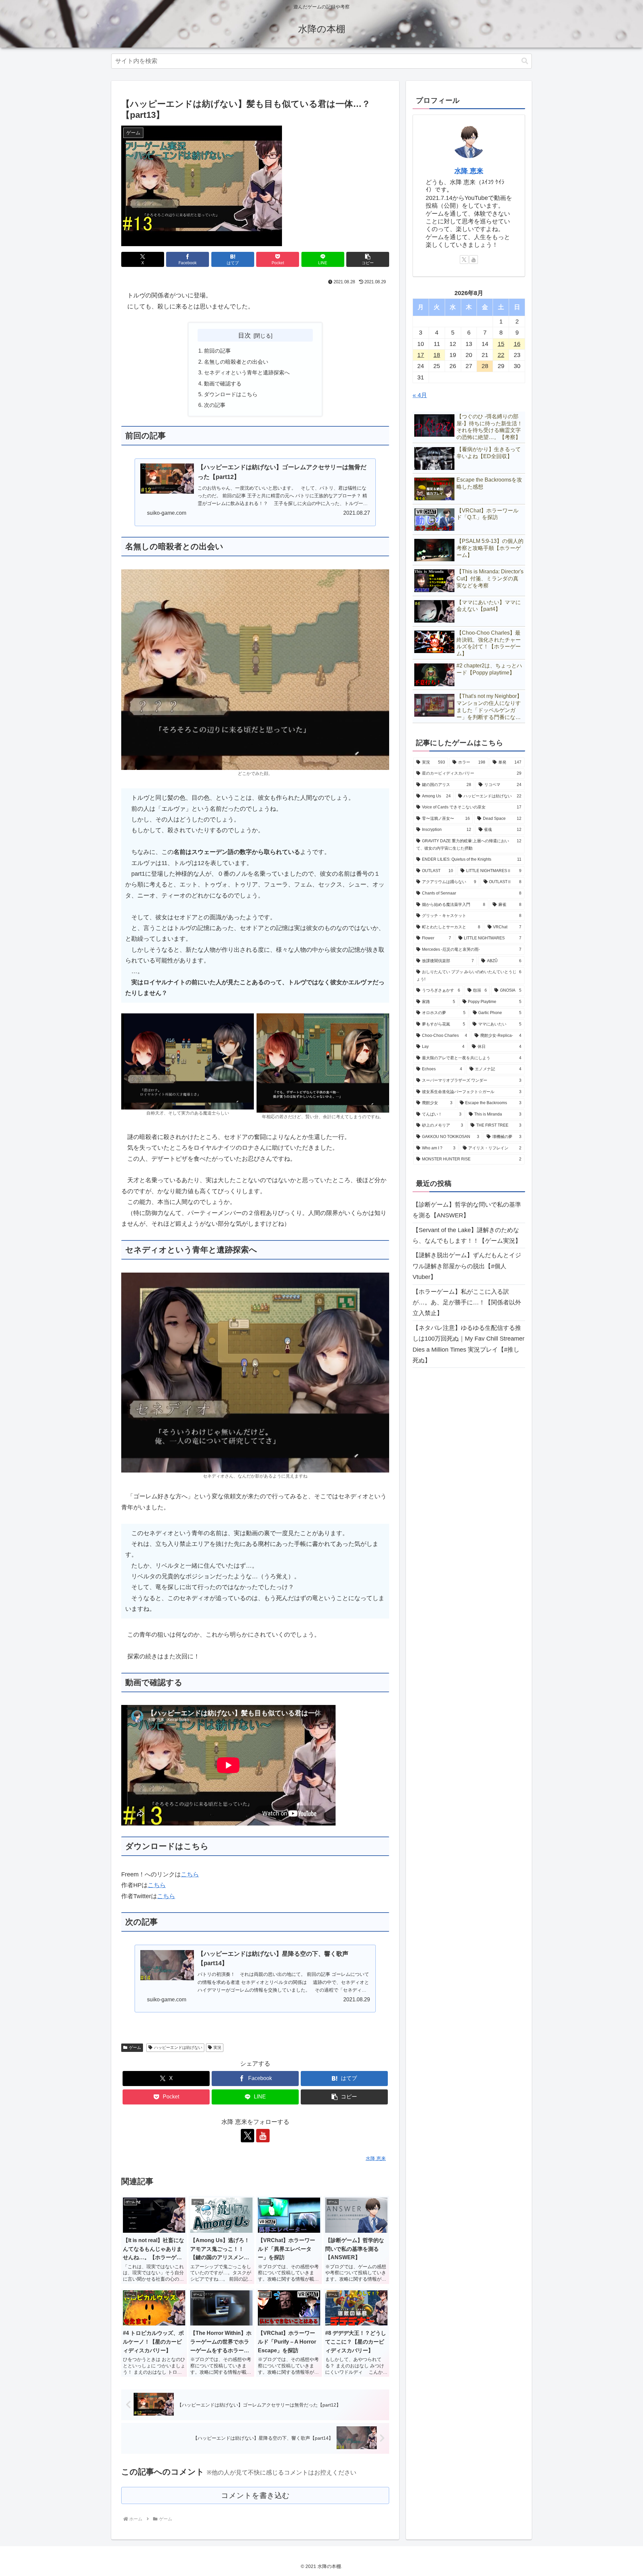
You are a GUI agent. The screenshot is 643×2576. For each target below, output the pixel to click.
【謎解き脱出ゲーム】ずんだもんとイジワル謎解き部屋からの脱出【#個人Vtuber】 (467, 1266)
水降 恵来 (469, 171)
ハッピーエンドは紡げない (178, 2048)
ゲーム (135, 2048)
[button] (525, 61)
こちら (190, 1874)
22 (501, 355)
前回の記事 (217, 351)
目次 (244, 335)
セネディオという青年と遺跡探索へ (247, 372)
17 (421, 355)
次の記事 (215, 405)
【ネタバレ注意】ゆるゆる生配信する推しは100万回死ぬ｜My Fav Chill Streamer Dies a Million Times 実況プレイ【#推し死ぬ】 (469, 1344)
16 (517, 344)
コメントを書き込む (255, 2495)
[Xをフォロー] (247, 2136)
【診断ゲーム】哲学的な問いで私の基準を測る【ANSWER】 (467, 1210)
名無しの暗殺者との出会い (236, 362)
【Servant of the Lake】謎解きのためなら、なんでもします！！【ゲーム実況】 (467, 1235)
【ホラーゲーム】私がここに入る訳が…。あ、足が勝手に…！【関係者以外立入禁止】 (467, 1303)
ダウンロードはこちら (231, 394)
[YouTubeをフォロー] (263, 2136)
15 (501, 344)
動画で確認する (223, 383)
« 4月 (420, 395)
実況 (217, 2048)
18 (437, 355)
